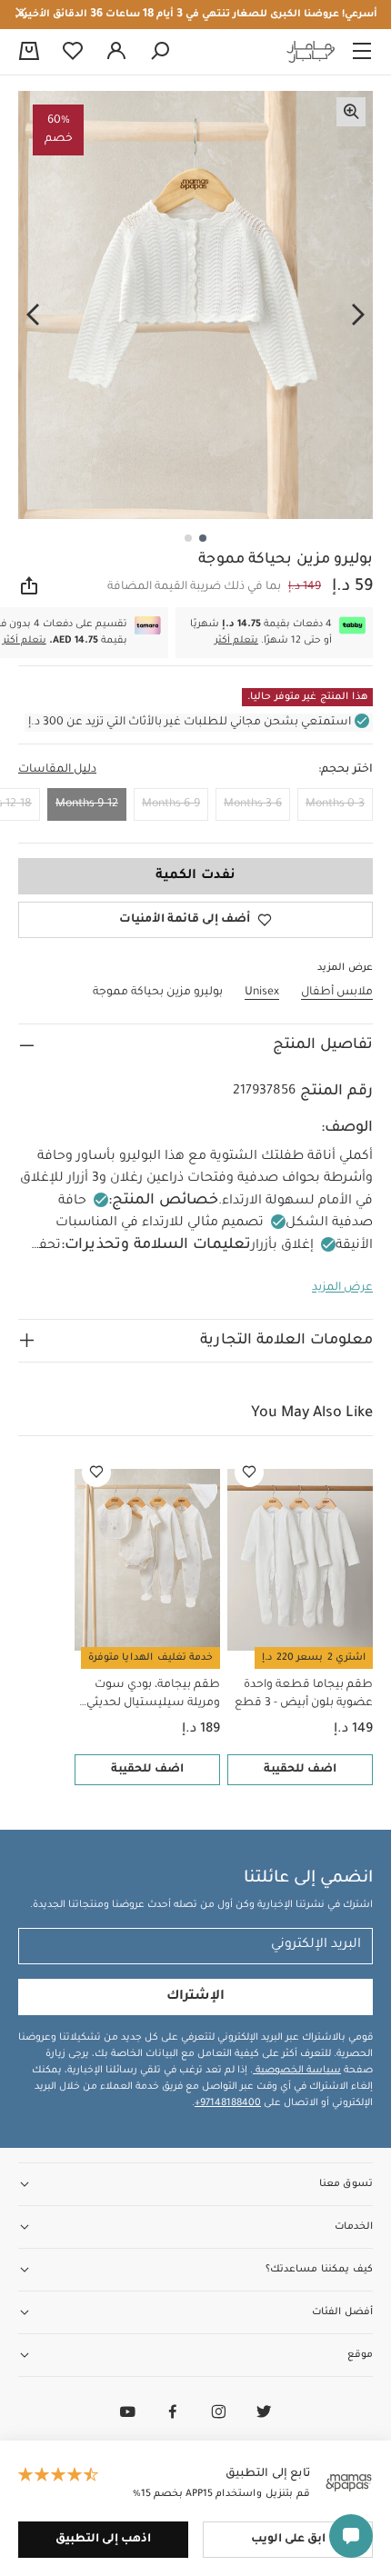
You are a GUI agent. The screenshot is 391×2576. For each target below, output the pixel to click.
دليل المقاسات (57, 770)
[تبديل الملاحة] (362, 52)
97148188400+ (228, 2103)
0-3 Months (335, 804)
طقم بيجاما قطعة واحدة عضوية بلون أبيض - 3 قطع (304, 1694)
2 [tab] (188, 538)
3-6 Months (253, 804)
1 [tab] (203, 538)
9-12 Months (87, 804)
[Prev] (358, 315)
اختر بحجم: (346, 770)
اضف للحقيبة (300, 1770)
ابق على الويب (288, 2540)
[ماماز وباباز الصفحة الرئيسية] (311, 52)
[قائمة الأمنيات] (249, 1473)
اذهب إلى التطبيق (103, 2540)
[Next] (33, 315)
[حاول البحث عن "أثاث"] (160, 52)
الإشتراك (195, 1997)
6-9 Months (171, 804)
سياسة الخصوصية (297, 2071)
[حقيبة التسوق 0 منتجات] (29, 53)
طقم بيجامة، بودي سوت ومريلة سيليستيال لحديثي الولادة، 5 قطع (153, 1696)
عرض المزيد (342, 1288)
